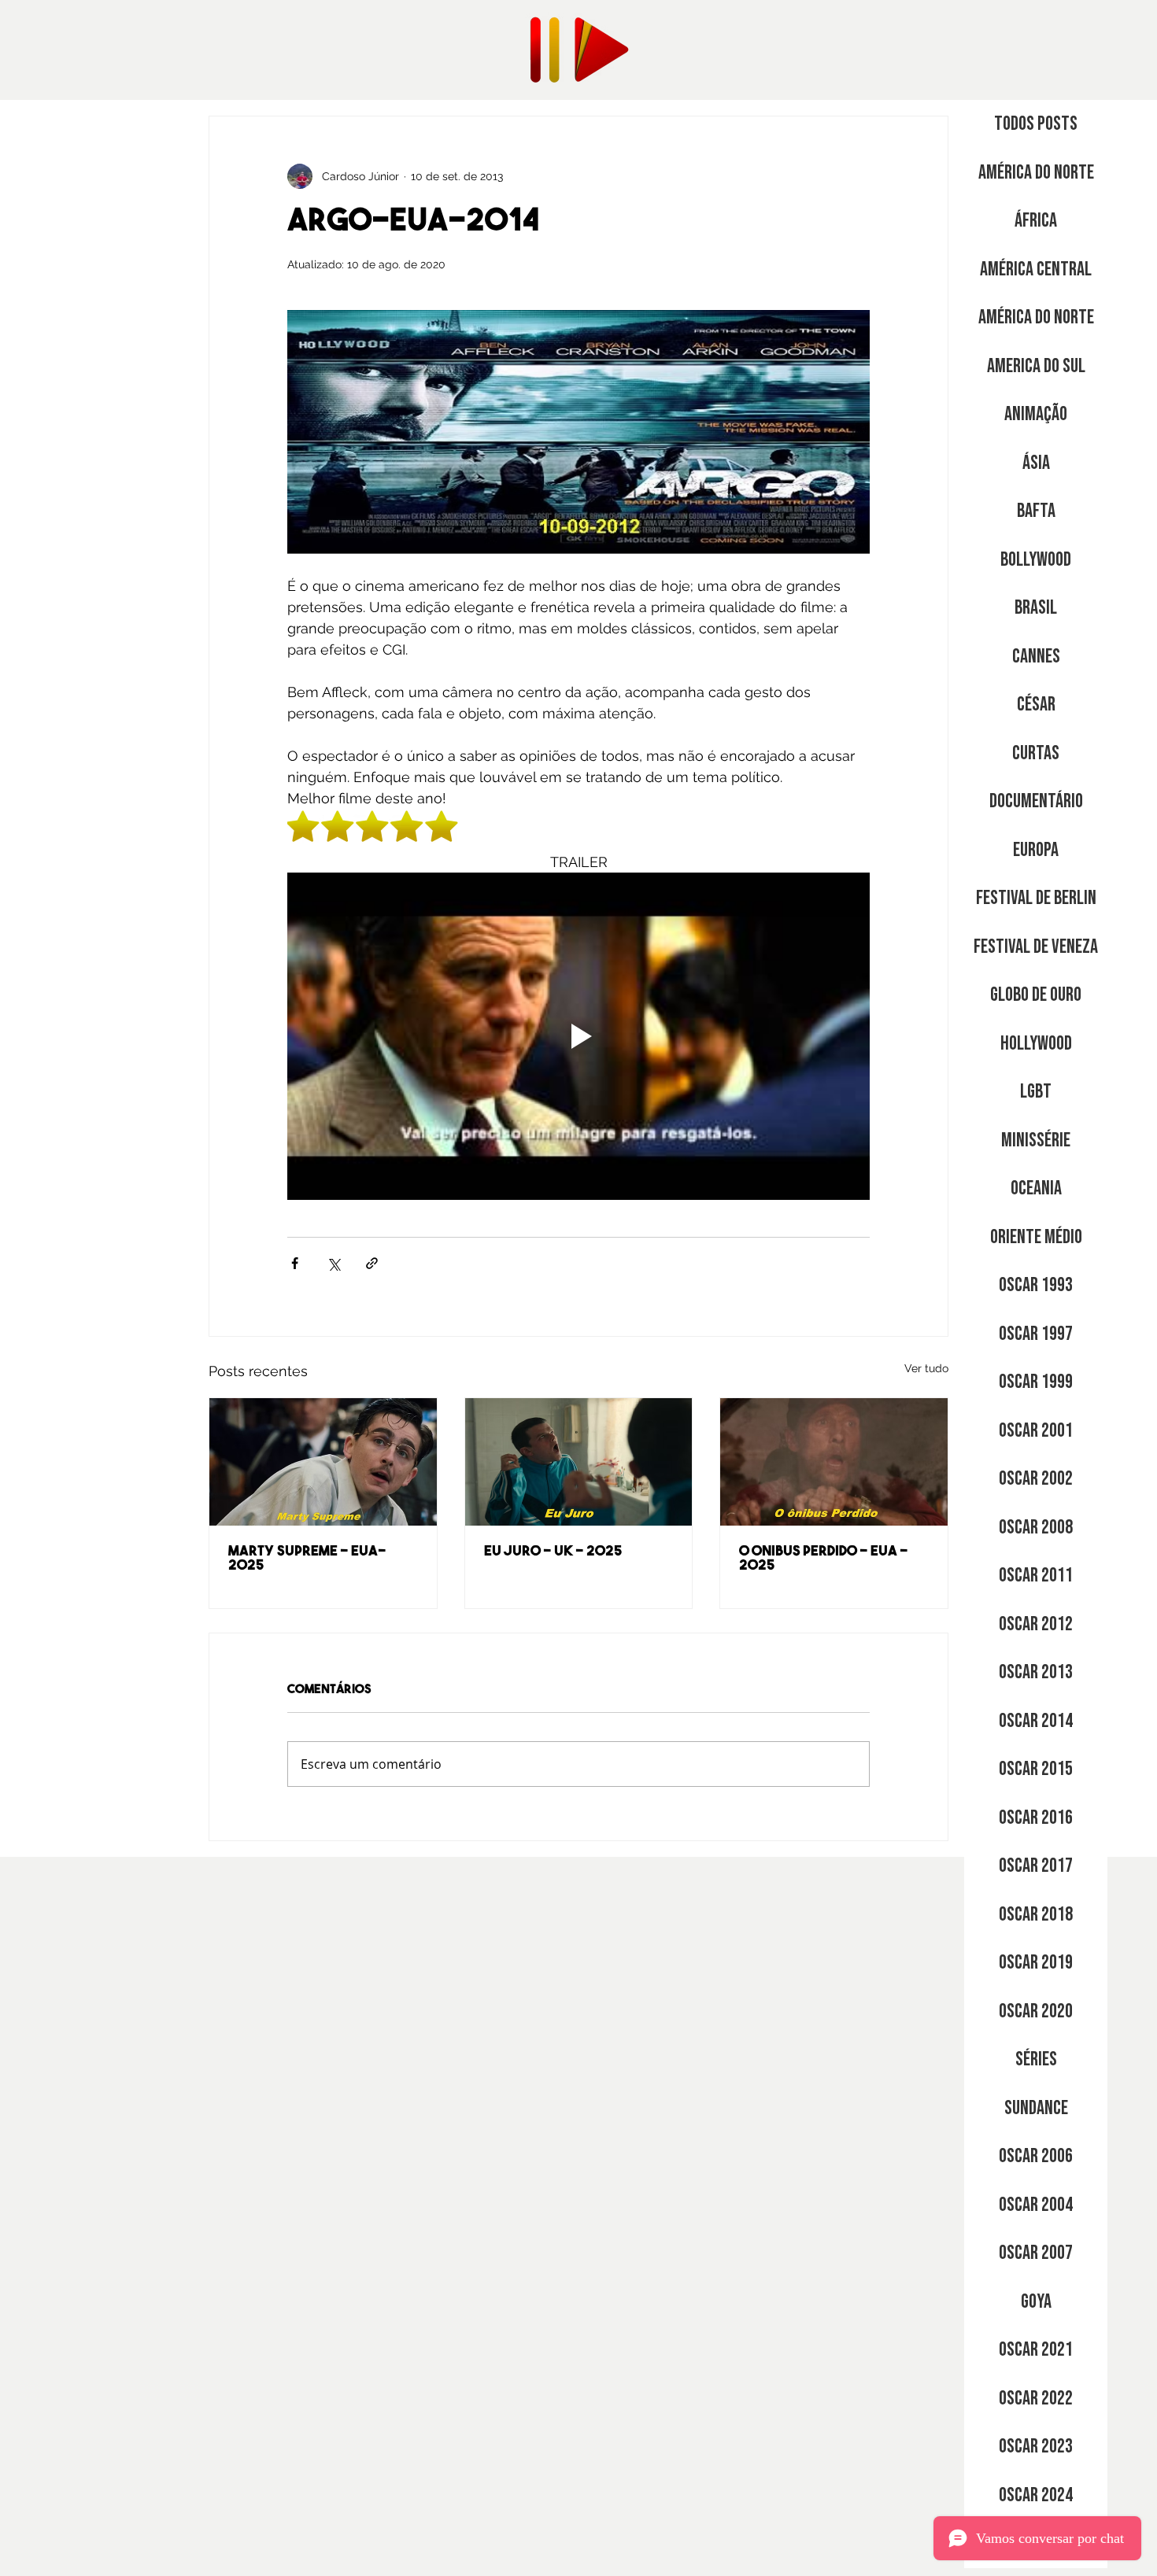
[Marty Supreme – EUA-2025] (323, 1462)
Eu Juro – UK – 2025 (553, 1552)
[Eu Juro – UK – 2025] (579, 1462)
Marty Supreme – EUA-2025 (307, 1559)
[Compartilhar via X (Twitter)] (333, 1263)
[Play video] (578, 1036)
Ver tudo (926, 1368)
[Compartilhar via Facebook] (295, 1263)
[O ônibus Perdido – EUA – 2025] (834, 1462)
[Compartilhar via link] (372, 1263)
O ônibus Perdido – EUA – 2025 (824, 1559)
